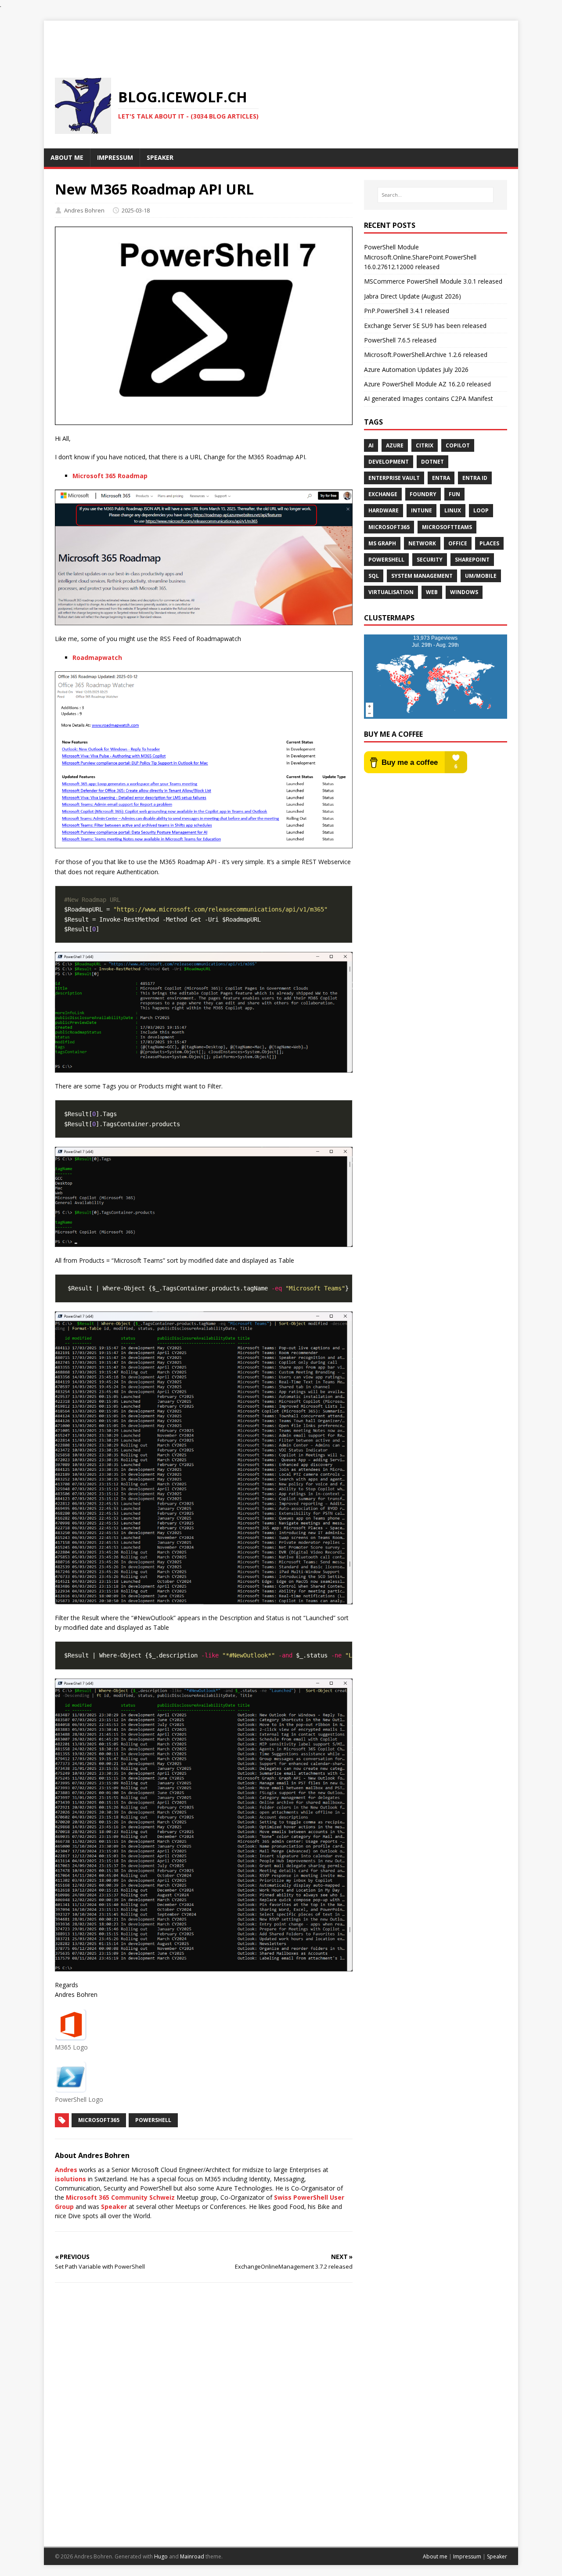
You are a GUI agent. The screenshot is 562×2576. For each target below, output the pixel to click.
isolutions (70, 2179)
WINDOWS (464, 592)
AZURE (395, 445)
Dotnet (432, 462)
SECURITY (430, 560)
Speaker (114, 2207)
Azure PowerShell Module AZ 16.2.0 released (427, 384)
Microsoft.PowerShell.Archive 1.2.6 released (426, 355)
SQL (374, 576)
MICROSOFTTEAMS (447, 527)
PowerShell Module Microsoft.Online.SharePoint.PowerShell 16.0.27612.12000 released (420, 257)
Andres (66, 2170)
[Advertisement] (281, 40)
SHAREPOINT (472, 560)
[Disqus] (204, 2414)
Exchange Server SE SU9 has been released (425, 326)
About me (435, 2556)
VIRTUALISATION (391, 592)
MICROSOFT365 (99, 2120)
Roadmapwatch (97, 658)
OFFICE (458, 543)
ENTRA (441, 478)
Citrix (425, 445)
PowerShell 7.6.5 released (400, 340)
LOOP (481, 510)
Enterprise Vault (394, 478)
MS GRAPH (382, 543)
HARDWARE (384, 510)
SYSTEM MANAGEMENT (422, 576)
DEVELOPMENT (389, 462)
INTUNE (421, 510)
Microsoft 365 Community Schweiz (120, 2197)
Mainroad (192, 2556)
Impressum (467, 2556)
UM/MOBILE (481, 576)
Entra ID (475, 478)
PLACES (489, 543)
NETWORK (422, 543)
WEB (432, 592)
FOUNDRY (423, 494)
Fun (454, 494)
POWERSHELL (153, 2120)
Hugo (161, 2556)
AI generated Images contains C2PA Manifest (429, 398)
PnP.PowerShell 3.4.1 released (407, 311)
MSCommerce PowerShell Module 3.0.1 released (433, 281)
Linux (453, 510)
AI (371, 445)
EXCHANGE (383, 494)
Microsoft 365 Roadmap (110, 476)
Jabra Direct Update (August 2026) (412, 296)
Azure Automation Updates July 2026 (416, 369)
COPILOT (458, 445)
